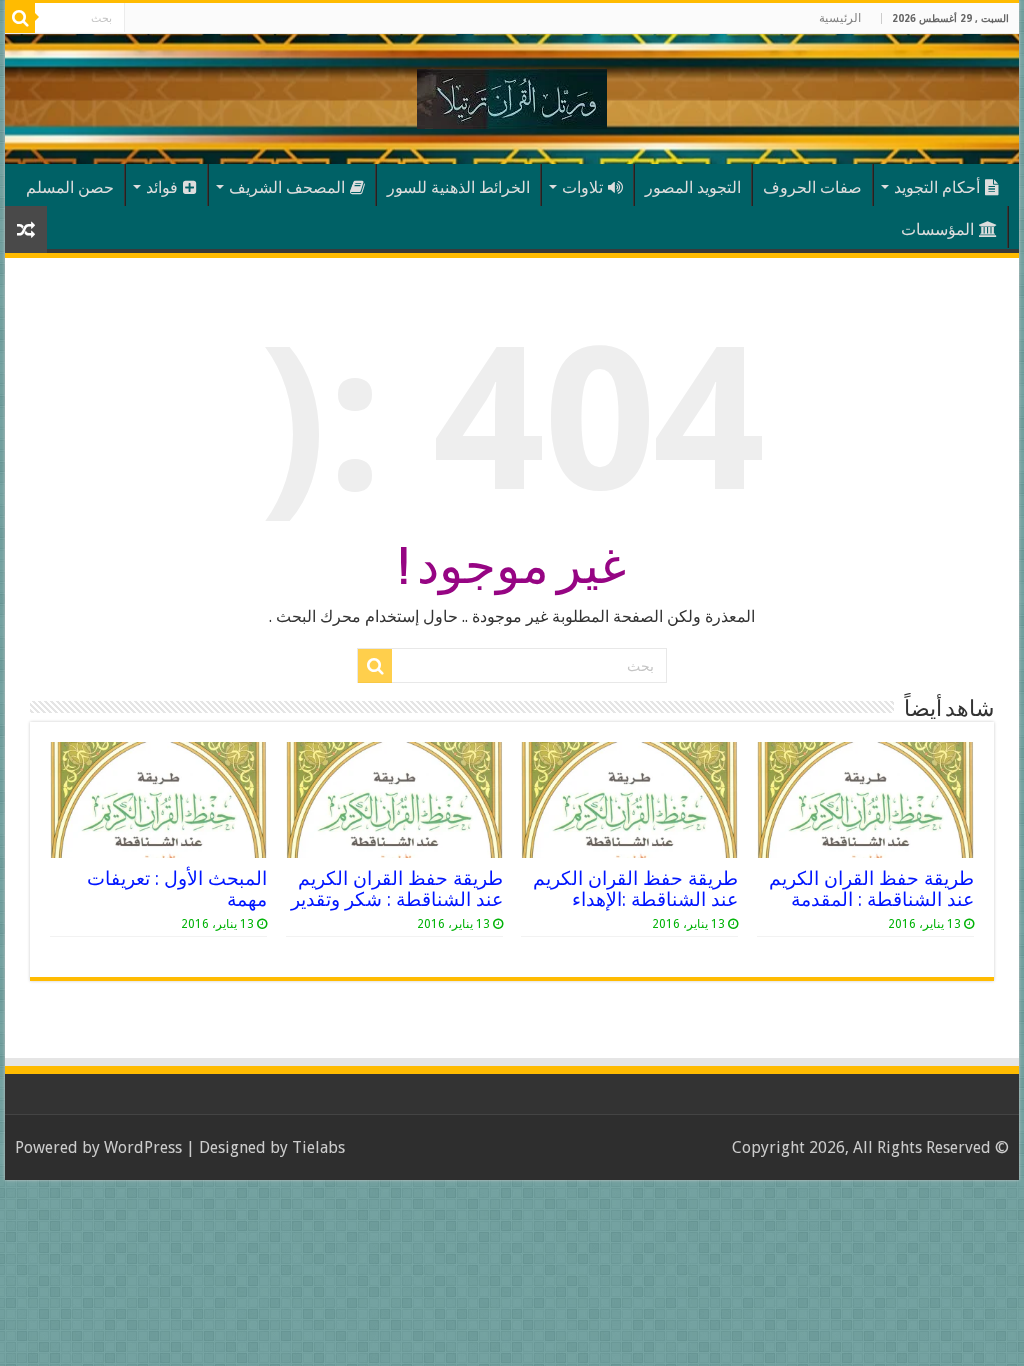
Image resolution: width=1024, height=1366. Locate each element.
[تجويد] (512, 95)
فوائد (162, 187)
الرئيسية (840, 18)
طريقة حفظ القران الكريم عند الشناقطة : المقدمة (871, 889)
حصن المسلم (70, 187)
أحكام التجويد (937, 187)
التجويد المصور (693, 187)
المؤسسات (937, 229)
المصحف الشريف (287, 187)
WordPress (143, 1147)
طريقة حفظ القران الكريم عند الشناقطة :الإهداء (635, 889)
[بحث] (20, 18)
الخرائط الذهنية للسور (458, 187)
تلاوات (582, 187)
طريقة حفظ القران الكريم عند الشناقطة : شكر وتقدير (397, 889)
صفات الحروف (812, 187)
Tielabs (318, 1147)
